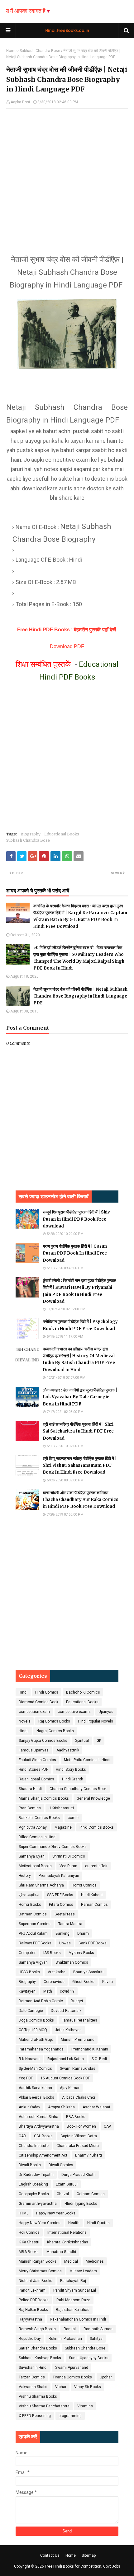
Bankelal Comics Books (39, 1818)
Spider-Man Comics (35, 2069)
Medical (71, 2261)
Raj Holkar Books (33, 2310)
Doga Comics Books (36, 2020)
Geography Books (34, 2194)
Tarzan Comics (32, 2377)
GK (99, 1741)
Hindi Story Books (71, 1770)
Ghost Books (83, 1982)
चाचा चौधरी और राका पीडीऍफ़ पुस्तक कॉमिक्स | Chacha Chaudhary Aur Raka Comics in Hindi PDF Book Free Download (81, 1500)
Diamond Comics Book (38, 1702)
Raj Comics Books (54, 1721)
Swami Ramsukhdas (78, 2069)
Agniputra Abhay (33, 1827)
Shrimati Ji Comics (69, 1856)
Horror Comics (84, 1885)
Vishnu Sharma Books (38, 2396)
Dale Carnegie (31, 2011)
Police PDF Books (34, 2300)
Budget (77, 2001)
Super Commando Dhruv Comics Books (53, 1847)
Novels (25, 1721)
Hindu (24, 1731)
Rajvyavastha (30, 2319)
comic (73, 1818)
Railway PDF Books (35, 1943)
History (25, 1876)
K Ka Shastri (29, 2242)
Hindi (23, 1692)
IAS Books (52, 1953)
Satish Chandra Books (38, 2348)
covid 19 (67, 1991)
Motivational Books (35, 1866)
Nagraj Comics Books (55, 1731)
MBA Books (29, 2252)
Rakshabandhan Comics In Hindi (78, 2319)
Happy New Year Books (56, 2213)
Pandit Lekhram (32, 2290)
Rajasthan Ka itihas (73, 2310)
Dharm (83, 1933)
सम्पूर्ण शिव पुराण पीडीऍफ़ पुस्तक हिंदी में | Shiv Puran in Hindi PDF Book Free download (76, 1219)
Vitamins (85, 2406)
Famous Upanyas (34, 1750)
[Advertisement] (67, 175)
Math (48, 1991)
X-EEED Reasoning (35, 2416)
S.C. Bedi (99, 2059)
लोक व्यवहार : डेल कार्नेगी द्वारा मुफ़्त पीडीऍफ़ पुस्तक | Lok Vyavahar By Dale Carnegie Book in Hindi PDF (80, 1397)
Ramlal (70, 2329)
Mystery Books (81, 1953)
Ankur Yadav (29, 2107)
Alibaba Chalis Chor (79, 2097)
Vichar (61, 2387)
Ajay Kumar (70, 2088)
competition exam (34, 1712)
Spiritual (82, 1741)
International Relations (67, 2232)
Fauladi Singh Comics (37, 1760)
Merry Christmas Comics (40, 2271)
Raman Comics (94, 1905)
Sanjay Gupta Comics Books (43, 1741)
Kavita (108, 1982)
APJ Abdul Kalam (33, 1933)
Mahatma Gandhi (61, 2252)
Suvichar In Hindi (33, 2368)
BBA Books (76, 2117)
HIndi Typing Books (81, 2204)
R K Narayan (29, 2059)
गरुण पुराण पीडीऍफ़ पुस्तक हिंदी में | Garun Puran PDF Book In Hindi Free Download (75, 1253)
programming (70, 2416)
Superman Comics (35, 1924)
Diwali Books (30, 2165)
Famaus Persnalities (79, 2020)
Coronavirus (54, 1982)
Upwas (65, 1943)
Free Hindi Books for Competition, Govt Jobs (83, 2566)
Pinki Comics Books (97, 1827)
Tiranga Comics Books (72, 2377)
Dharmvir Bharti (89, 2155)
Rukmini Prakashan (65, 2339)
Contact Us (50, 2555)
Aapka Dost (20, 102)
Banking (62, 1933)
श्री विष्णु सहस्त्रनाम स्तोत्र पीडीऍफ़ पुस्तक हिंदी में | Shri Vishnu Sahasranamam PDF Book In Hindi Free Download (80, 1465)
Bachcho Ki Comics (83, 1692)
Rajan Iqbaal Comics (36, 1779)
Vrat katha (57, 1972)
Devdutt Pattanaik (66, 2011)
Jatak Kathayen (68, 2030)
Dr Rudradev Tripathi (36, 2175)
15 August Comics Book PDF (65, 2078)
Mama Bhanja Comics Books (44, 1798)
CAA (108, 2126)
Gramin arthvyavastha (38, 2204)
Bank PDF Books (93, 1943)
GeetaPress (65, 1914)
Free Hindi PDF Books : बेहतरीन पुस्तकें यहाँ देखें (67, 630)
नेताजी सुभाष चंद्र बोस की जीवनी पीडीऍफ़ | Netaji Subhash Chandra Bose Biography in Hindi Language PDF (80, 996)
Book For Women (81, 2126)
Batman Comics (33, 1914)
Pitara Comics (61, 1905)
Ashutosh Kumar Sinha (38, 2117)
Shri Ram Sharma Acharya (41, 1885)
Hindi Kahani (92, 1895)
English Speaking (33, 2184)
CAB (22, 2136)
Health (74, 2223)
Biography (31, 834)
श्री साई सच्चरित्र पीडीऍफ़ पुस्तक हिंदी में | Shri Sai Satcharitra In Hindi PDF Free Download (78, 1431)
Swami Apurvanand (72, 2368)
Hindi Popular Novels (96, 1721)
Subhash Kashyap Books (40, 2358)
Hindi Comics (47, 1692)
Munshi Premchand (78, 2040)
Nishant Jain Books (36, 2281)
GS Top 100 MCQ (33, 2030)
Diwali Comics (61, 2165)
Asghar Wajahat (96, 2107)
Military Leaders (83, 2271)
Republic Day (30, 2339)
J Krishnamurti (61, 1808)
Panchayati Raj (73, 2281)
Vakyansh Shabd (33, 2387)
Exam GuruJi (67, 2184)
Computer (27, 1953)
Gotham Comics (91, 2194)
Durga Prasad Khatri (79, 2175)
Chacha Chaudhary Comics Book (78, 1789)
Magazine (63, 1827)
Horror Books (30, 1905)
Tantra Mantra (70, 1924)
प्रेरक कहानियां (29, 1895)
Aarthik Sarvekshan (35, 2088)
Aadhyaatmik (68, 1750)
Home (11, 51)
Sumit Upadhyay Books (89, 2358)
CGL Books (43, 2136)
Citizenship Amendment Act (43, 2155)
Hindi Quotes (98, 2223)
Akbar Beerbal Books (36, 2097)
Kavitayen (27, 1991)
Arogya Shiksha (61, 2107)
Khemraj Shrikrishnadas (68, 2242)
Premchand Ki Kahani (90, 2049)
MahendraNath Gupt (36, 2040)
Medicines (95, 2261)
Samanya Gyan (32, 1856)
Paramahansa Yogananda (41, 2049)
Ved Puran (68, 1866)
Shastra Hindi (30, 1789)
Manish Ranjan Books (38, 2261)
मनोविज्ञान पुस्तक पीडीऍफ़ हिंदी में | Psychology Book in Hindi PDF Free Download (80, 1325)
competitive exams (74, 1712)
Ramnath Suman (98, 2329)
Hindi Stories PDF (33, 1770)
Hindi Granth (73, 1779)
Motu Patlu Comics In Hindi (87, 1760)
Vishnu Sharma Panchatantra (44, 2406)
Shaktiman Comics (72, 1962)
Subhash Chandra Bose (40, 51)
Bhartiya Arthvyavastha (39, 2126)
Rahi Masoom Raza (73, 2300)
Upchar (106, 2377)
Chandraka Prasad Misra (78, 2146)
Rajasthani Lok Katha (66, 2059)
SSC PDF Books (60, 1895)
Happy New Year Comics (40, 2223)
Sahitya (96, 2339)
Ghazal (63, 2194)
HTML (24, 2213)
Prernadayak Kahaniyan (59, 1876)
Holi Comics (29, 2232)
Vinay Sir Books (88, 2387)
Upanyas (106, 1712)
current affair (96, 1866)
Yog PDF (26, 2078)
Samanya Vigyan (33, 1962)
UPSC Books (29, 1972)
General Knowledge (93, 1798)
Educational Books (62, 834)
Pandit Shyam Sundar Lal (75, 2290)
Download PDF (67, 646)
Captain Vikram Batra (79, 2136)
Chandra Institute (34, 2146)
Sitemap (89, 2555)
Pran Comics (30, 1808)
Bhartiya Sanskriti (88, 1972)
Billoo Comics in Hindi (38, 1837)
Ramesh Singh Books (37, 2329)
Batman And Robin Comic (41, 2001)
